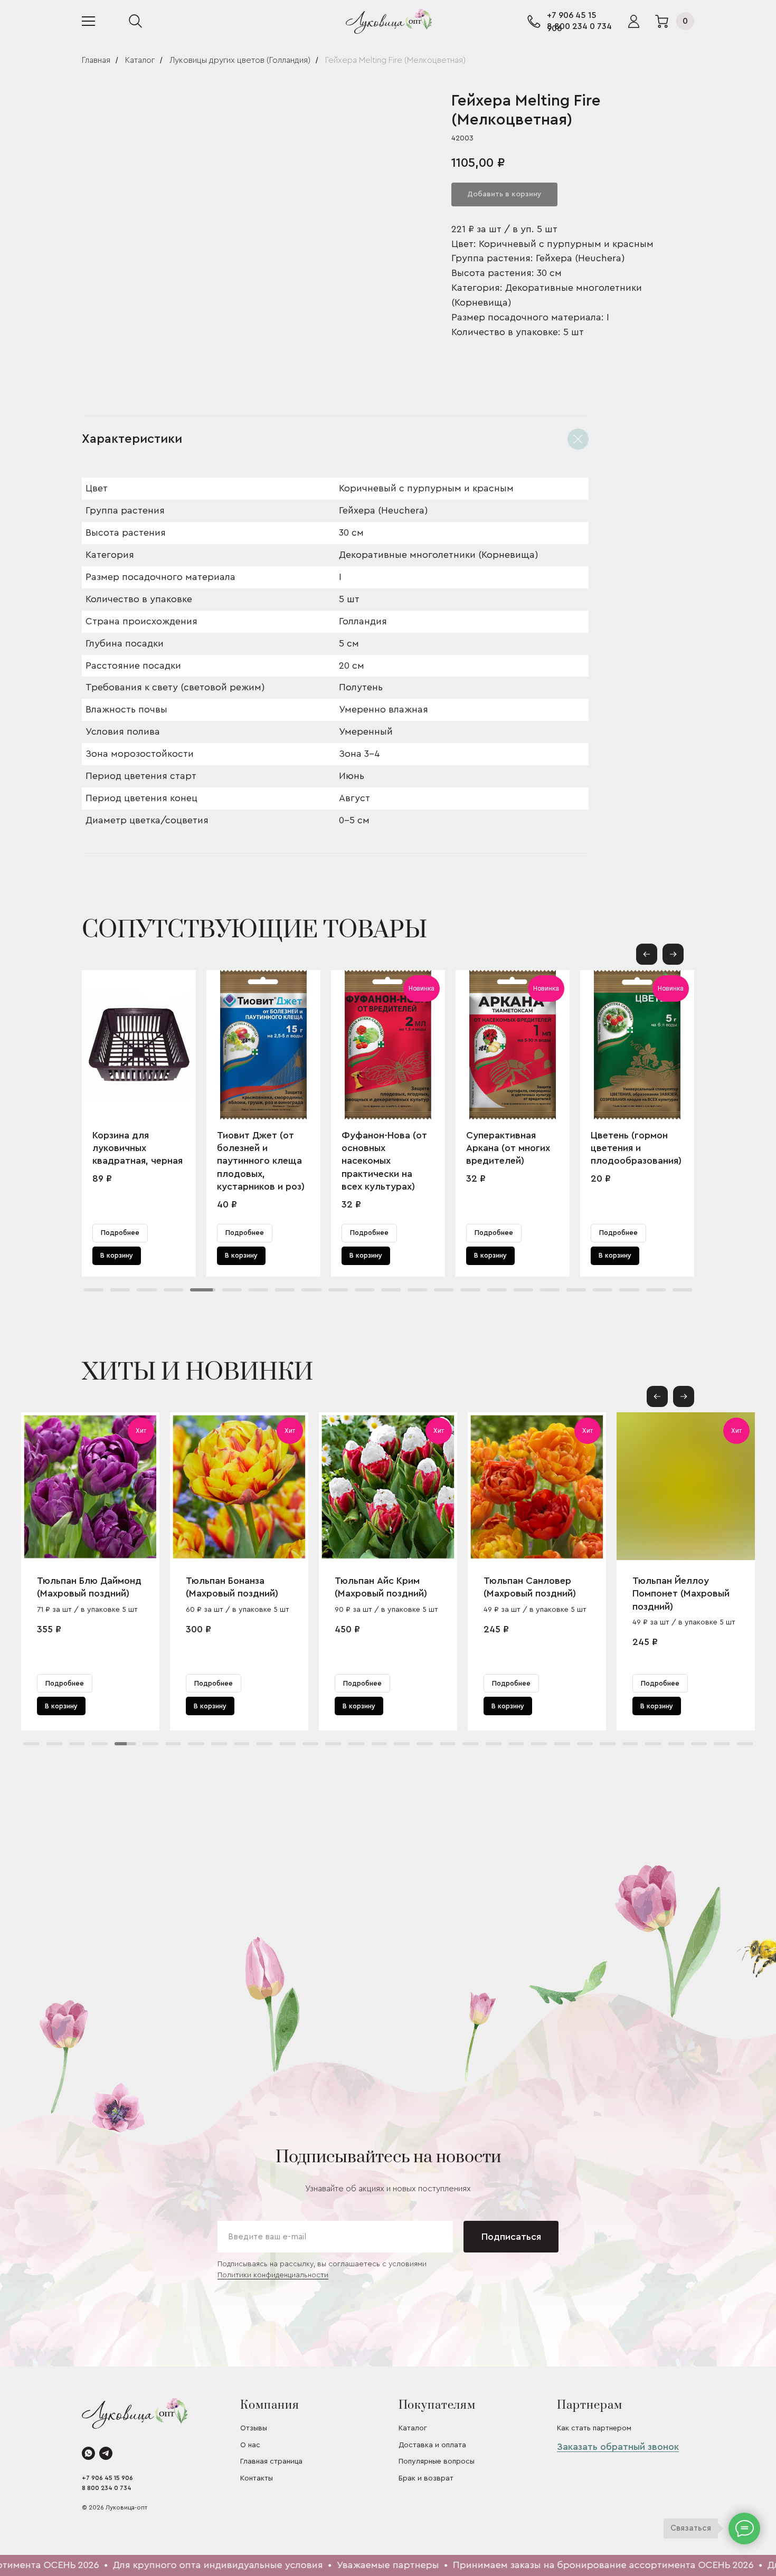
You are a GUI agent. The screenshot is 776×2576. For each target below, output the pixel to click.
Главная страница (271, 2461)
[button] (673, 954)
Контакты (257, 2478)
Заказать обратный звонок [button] (618, 2447)
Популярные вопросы (437, 2461)
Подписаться (511, 2237)
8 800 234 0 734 (579, 26)
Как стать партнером (594, 2428)
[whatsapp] (88, 2453)
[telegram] (106, 2453)
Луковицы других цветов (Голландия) (240, 60)
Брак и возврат (426, 2478)
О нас (250, 2445)
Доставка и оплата (432, 2445)
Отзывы (254, 2428)
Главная (96, 60)
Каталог (140, 60)
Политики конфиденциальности (273, 2275)
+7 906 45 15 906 (107, 2478)
